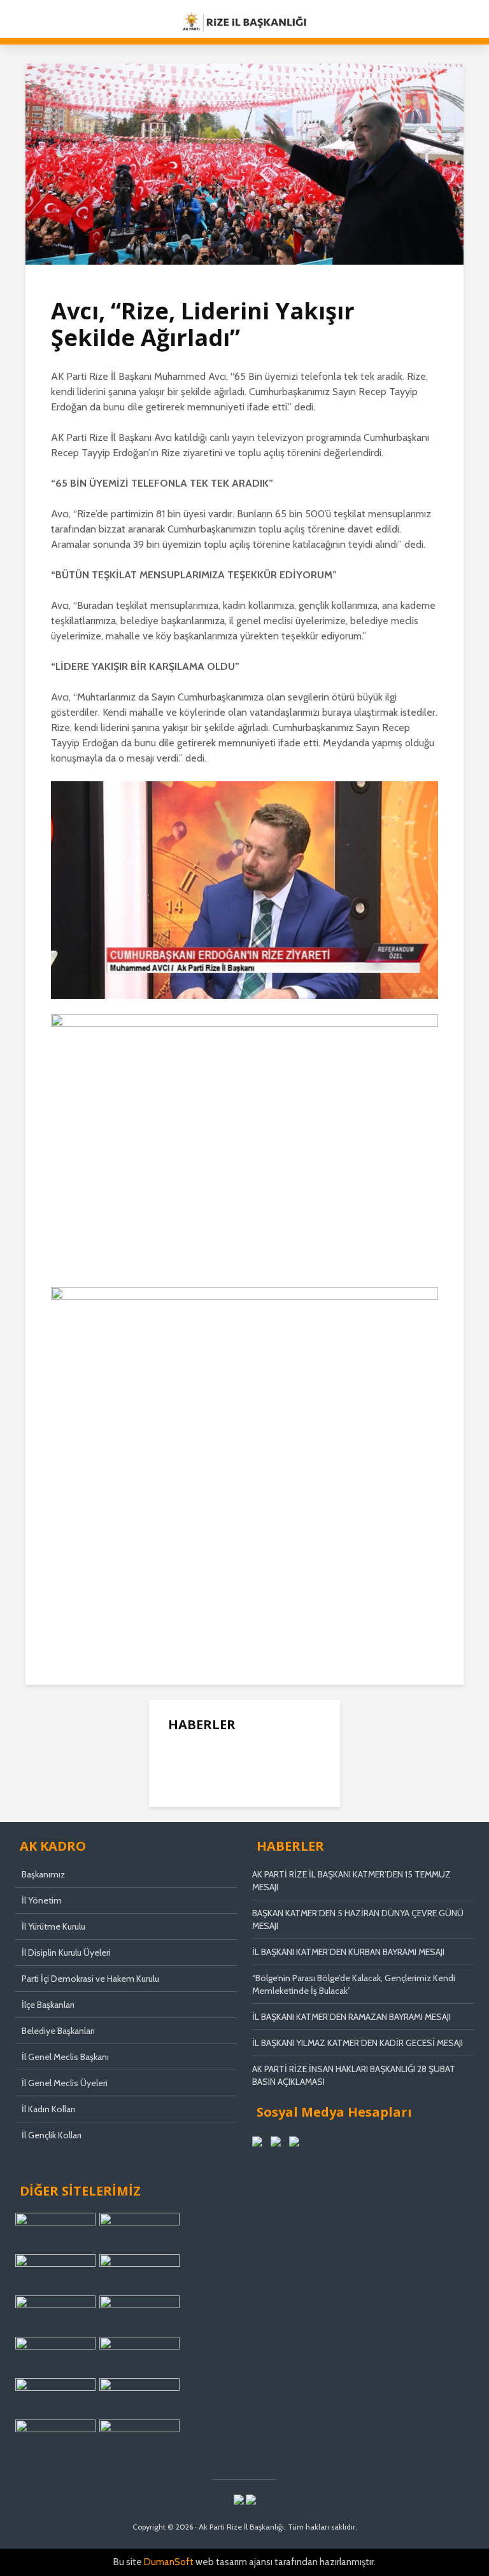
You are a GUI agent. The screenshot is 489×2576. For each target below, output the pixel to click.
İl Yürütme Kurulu (53, 1926)
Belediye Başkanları (58, 2031)
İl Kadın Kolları (48, 2109)
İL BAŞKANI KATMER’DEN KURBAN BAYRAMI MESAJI (348, 1952)
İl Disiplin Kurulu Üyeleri (66, 1953)
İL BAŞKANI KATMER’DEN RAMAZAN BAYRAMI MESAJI (351, 2017)
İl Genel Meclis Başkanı (65, 2057)
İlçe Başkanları (48, 2005)
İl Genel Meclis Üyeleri (65, 2083)
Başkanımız (43, 1874)
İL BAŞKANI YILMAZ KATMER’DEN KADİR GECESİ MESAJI (358, 2043)
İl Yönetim (42, 1900)
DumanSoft (169, 2562)
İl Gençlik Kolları (52, 2135)
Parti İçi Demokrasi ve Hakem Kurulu (90, 1979)
